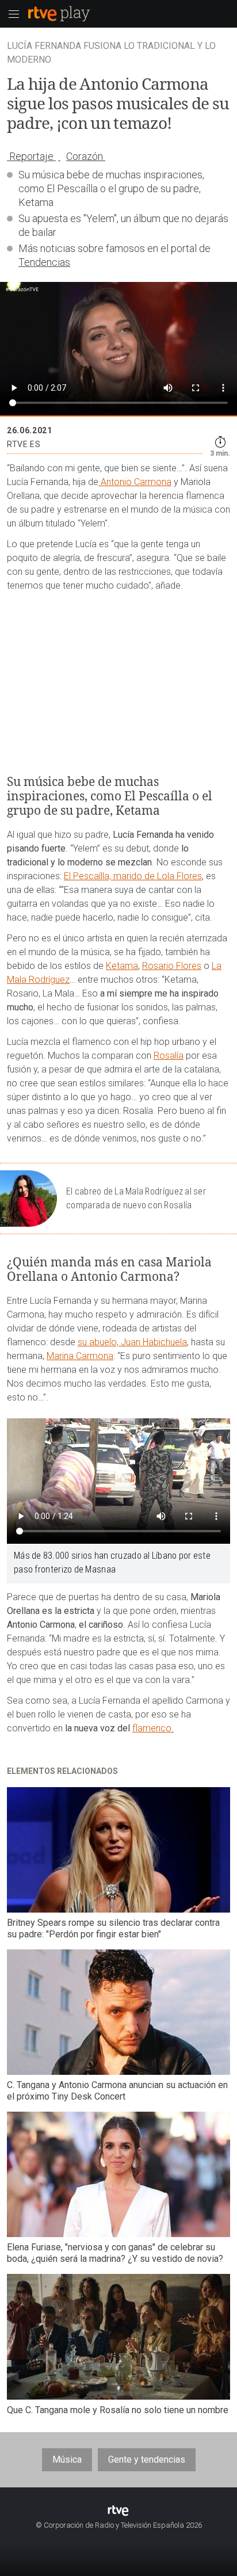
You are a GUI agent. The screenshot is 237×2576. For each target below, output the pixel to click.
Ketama (122, 966)
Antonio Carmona (135, 482)
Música (67, 2459)
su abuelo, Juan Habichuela (132, 1342)
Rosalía (169, 1056)
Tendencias (44, 262)
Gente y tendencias (147, 2459)
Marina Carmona (80, 1356)
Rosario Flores (172, 966)
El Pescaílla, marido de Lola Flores (133, 876)
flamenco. (153, 1728)
